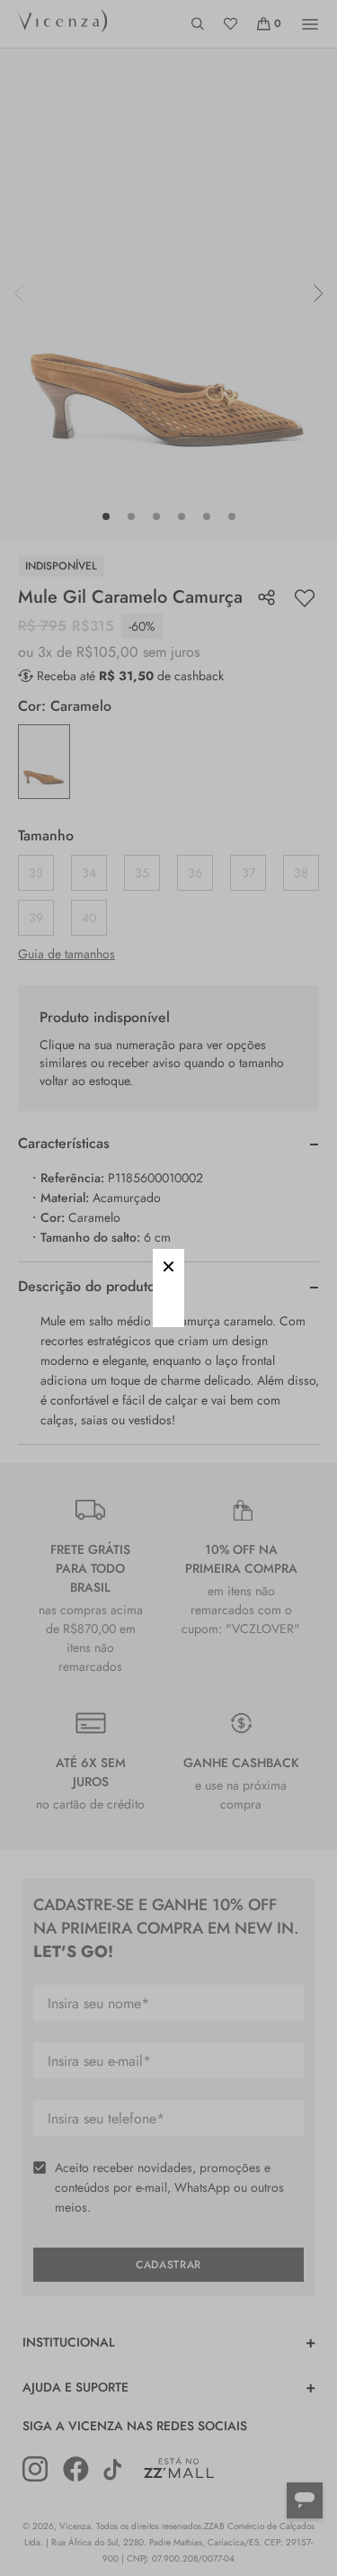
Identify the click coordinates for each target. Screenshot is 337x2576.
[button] (168, 1265)
